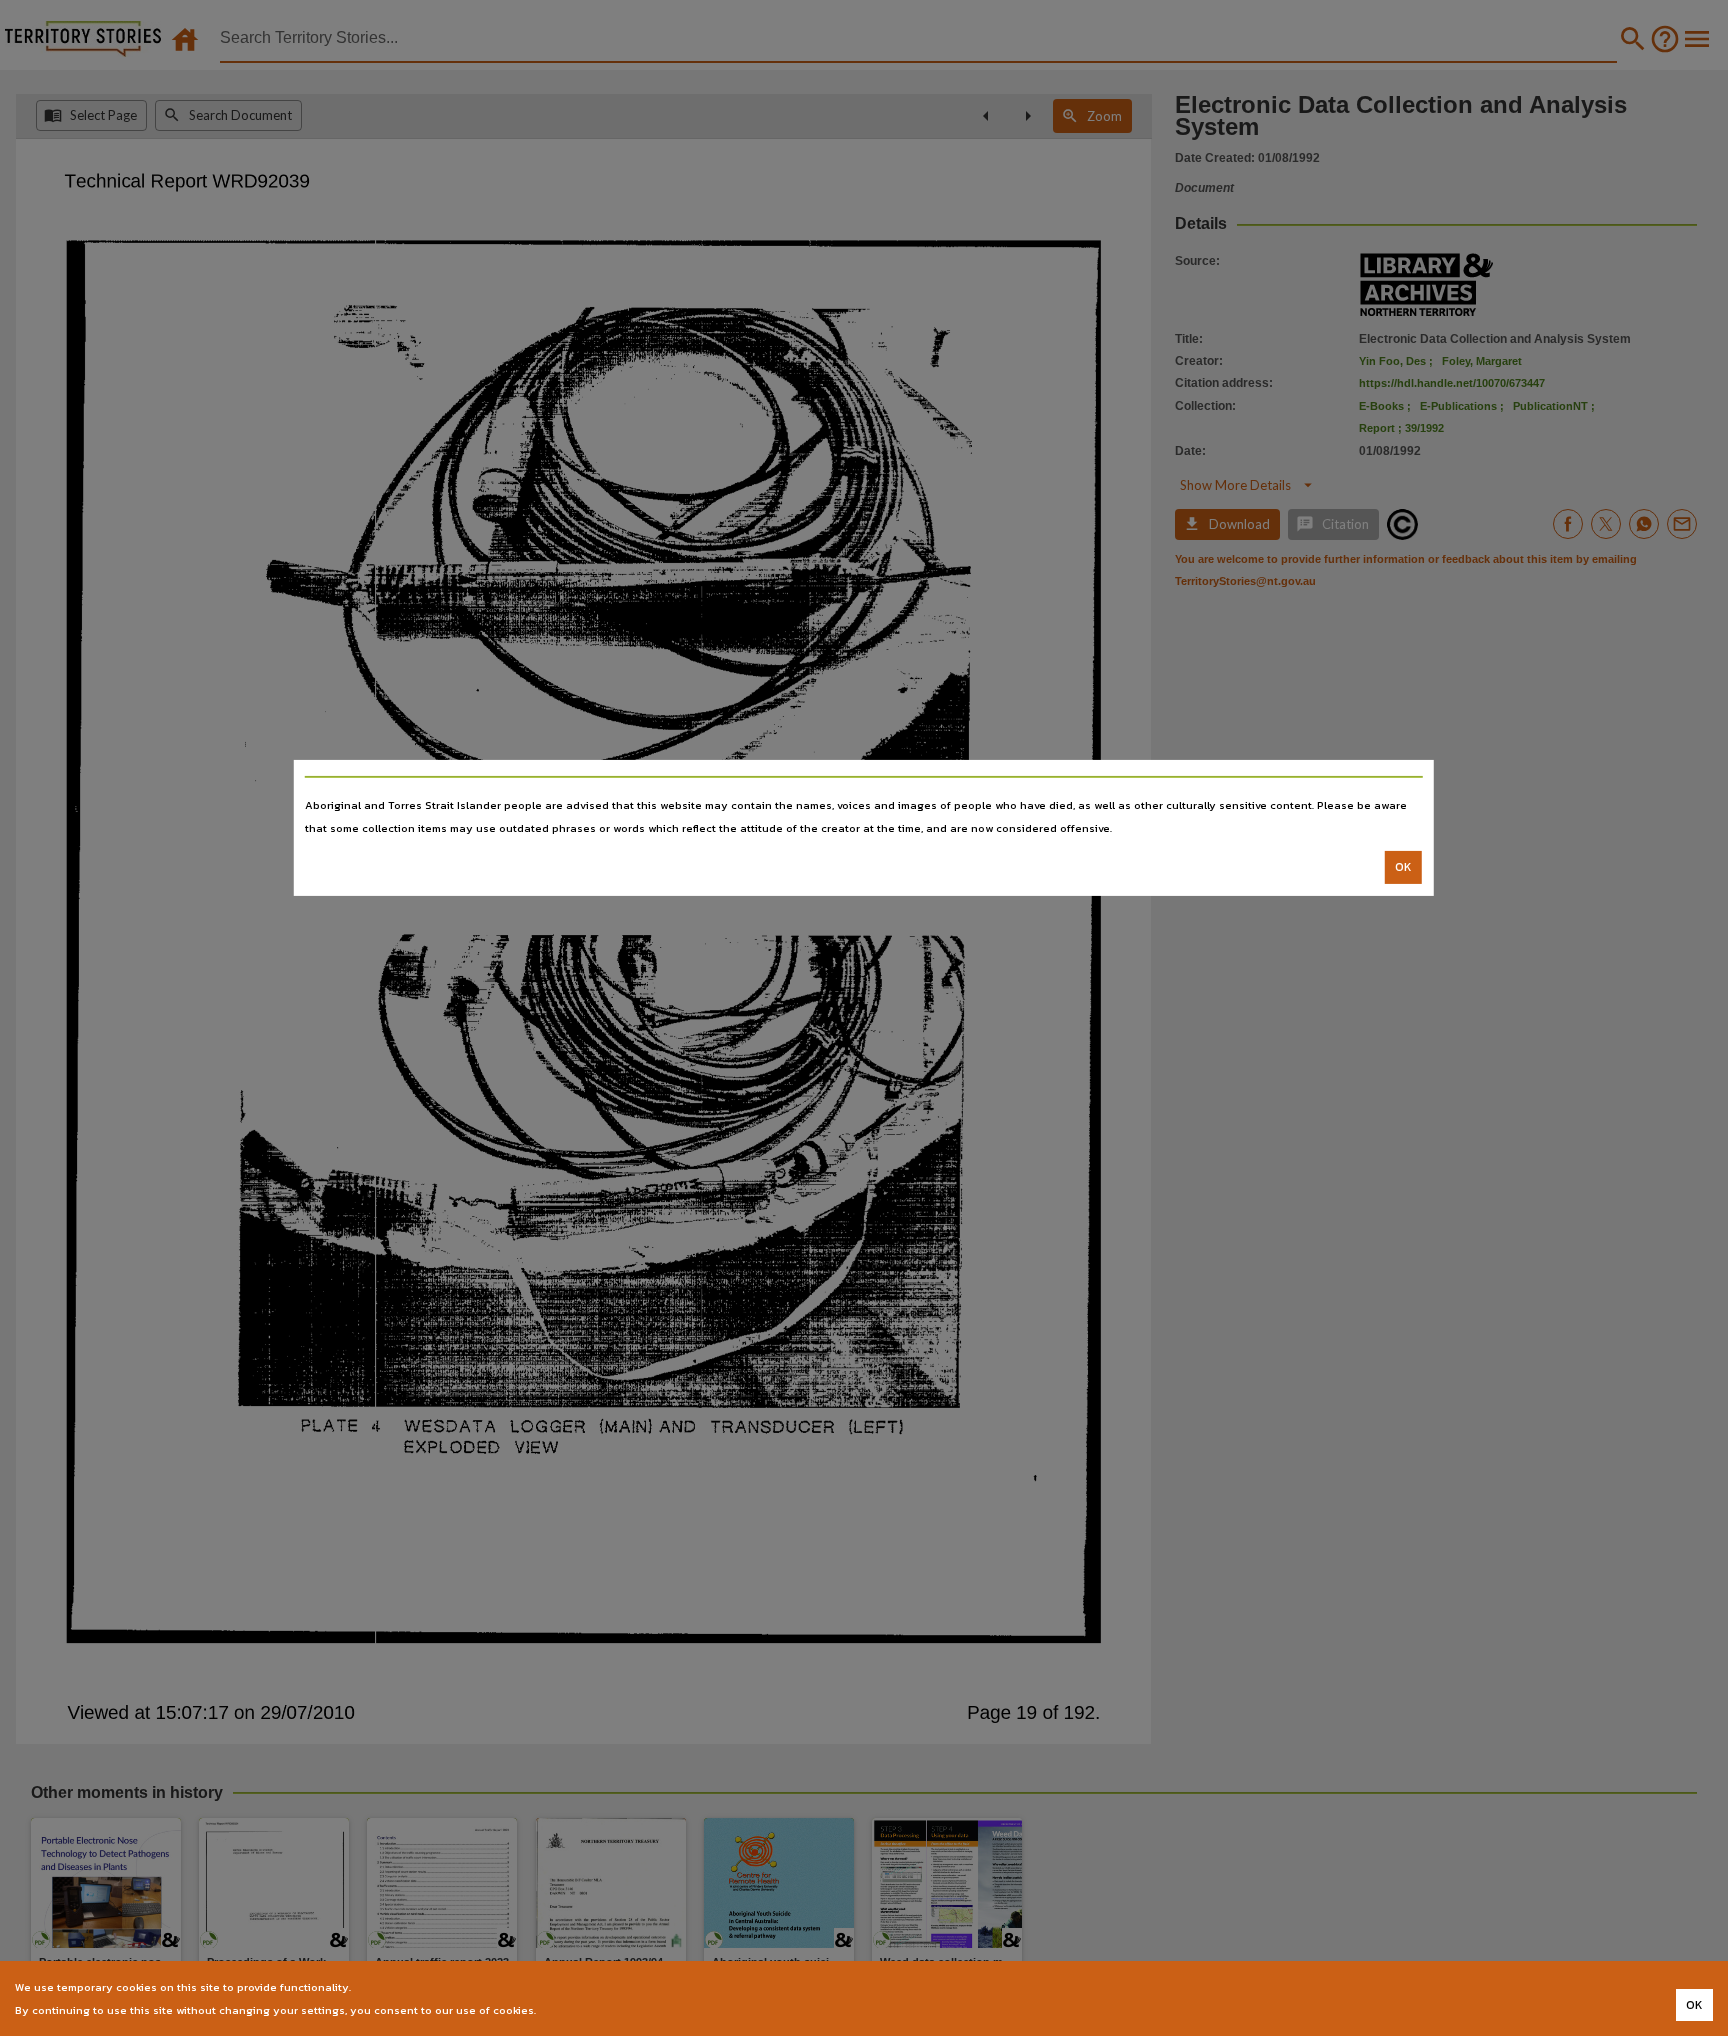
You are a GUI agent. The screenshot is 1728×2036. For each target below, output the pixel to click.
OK (1403, 867)
